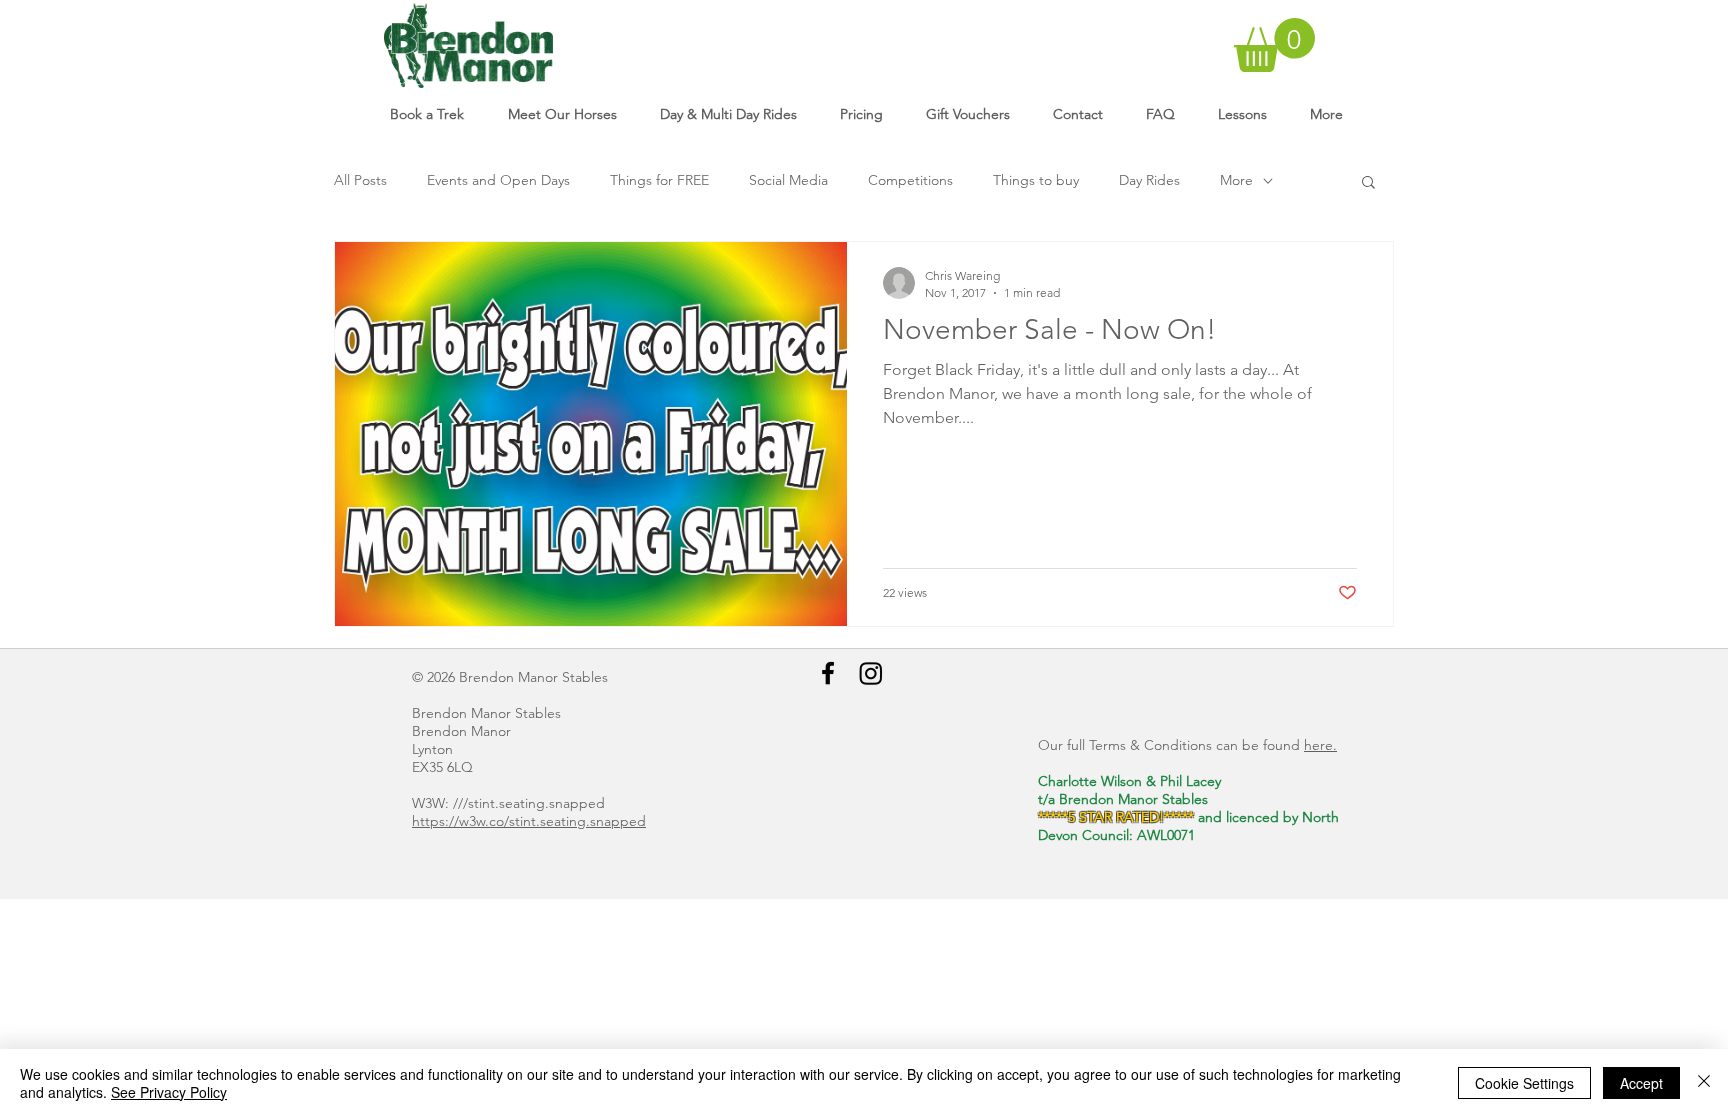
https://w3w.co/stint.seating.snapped (529, 821)
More (1236, 180)
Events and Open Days (498, 180)
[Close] (1704, 1083)
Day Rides (1149, 180)
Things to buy (1036, 180)
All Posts (360, 180)
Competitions (910, 180)
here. (1320, 745)
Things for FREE (659, 180)
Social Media (788, 180)
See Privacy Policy (169, 1092)
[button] (1274, 45)
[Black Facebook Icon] (828, 673)
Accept (1641, 1083)
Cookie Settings (1524, 1083)
